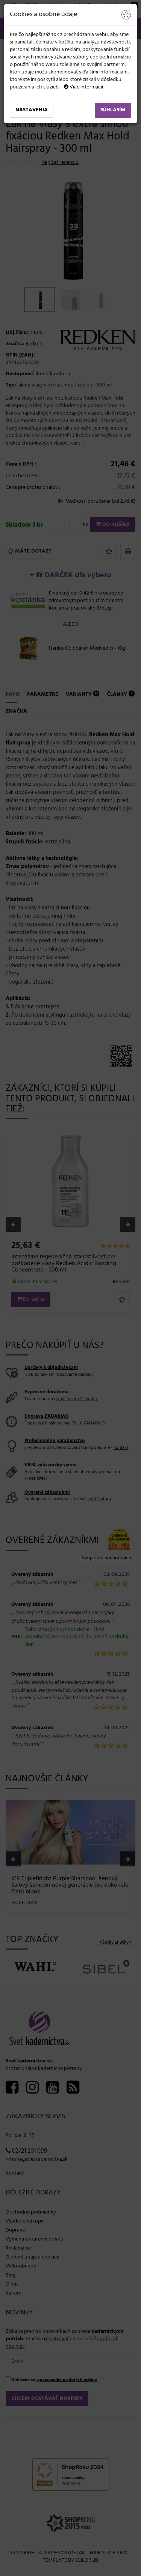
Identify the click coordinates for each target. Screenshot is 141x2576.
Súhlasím (113, 110)
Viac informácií (86, 87)
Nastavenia (32, 110)
